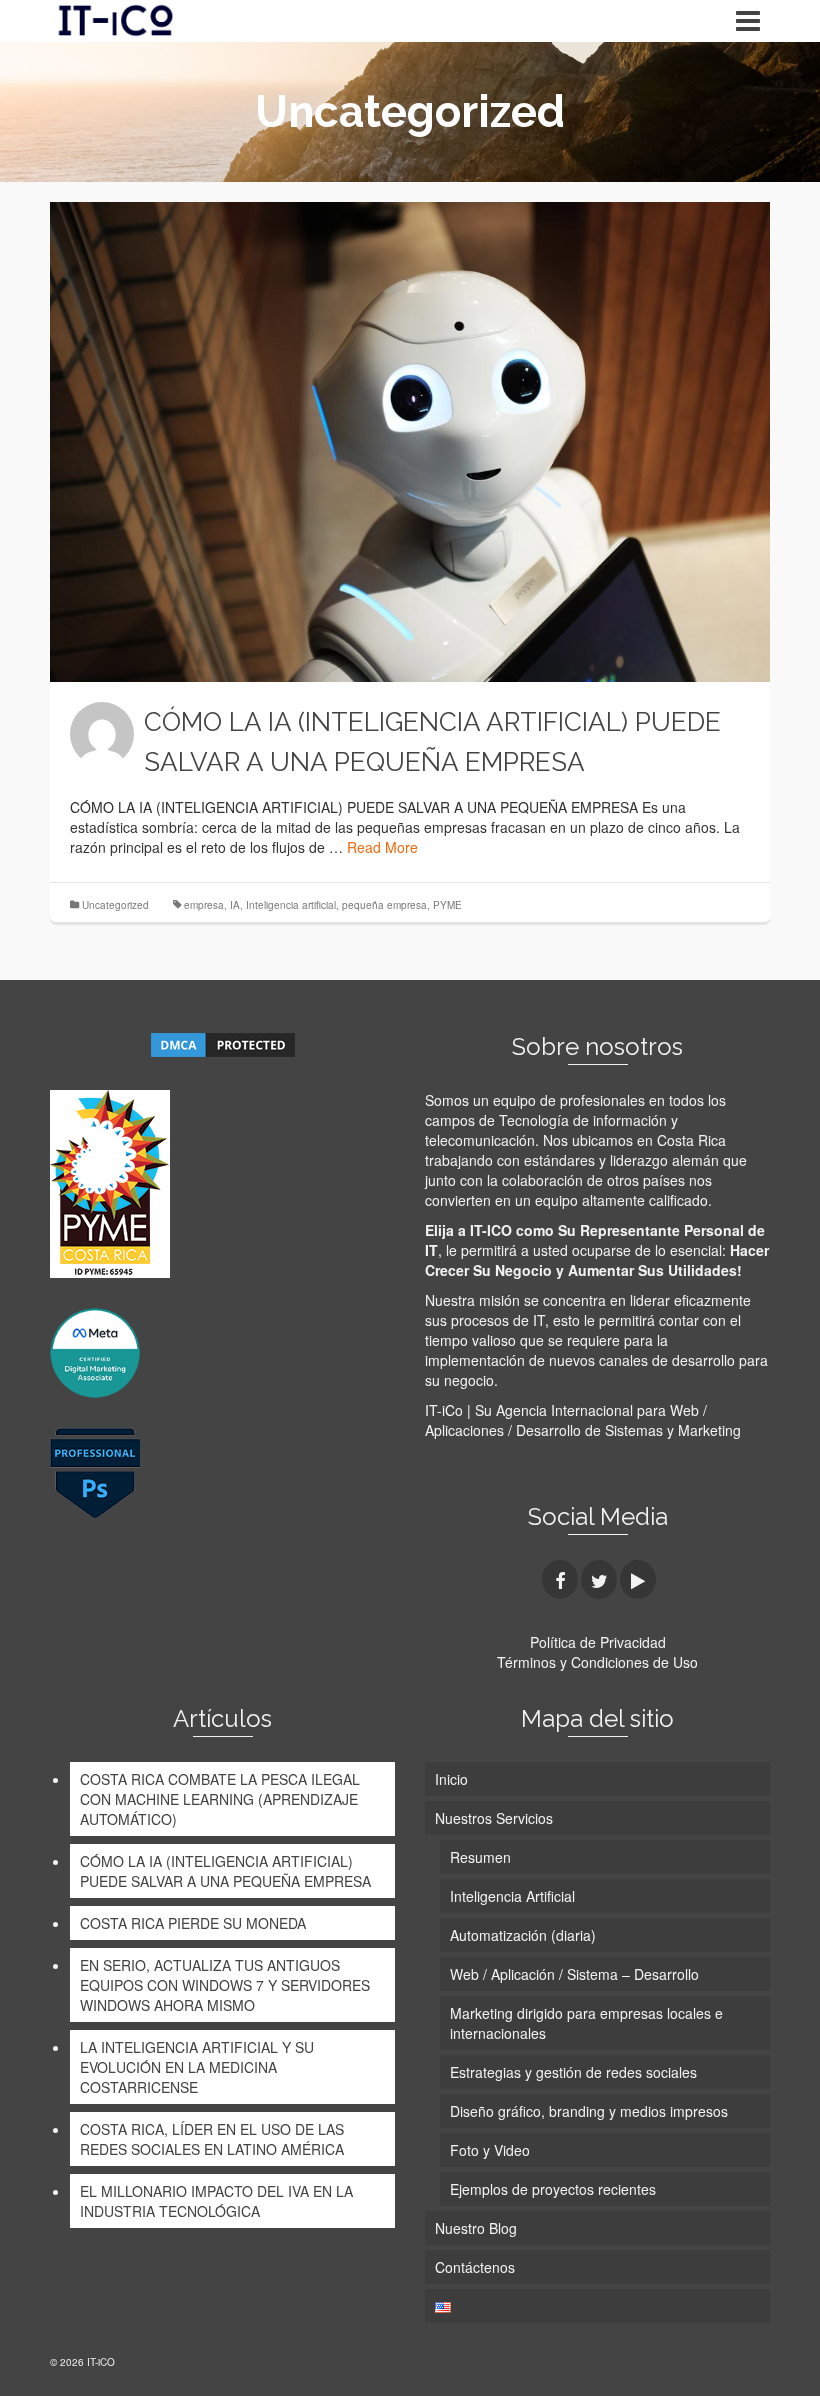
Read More (382, 847)
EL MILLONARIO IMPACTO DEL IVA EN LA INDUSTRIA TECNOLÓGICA (216, 2201)
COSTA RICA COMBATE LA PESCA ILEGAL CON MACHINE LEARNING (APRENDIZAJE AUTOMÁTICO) (220, 1799)
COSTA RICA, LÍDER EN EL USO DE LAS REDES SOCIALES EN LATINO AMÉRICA (212, 2139)
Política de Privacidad (598, 1642)
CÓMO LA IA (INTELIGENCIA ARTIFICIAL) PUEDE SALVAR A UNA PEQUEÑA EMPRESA (225, 1871)
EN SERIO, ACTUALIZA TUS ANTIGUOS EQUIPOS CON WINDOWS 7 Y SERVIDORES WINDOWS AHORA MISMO (225, 1985)
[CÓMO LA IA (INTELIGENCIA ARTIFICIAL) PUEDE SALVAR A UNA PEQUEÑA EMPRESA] (410, 442)
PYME (447, 905)
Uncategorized (115, 905)
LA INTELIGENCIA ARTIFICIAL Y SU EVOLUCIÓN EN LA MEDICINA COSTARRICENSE (197, 2067)
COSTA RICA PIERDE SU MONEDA (193, 1923)
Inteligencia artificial (291, 905)
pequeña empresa (384, 905)
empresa (204, 905)
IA (235, 905)
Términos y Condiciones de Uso (597, 1662)
